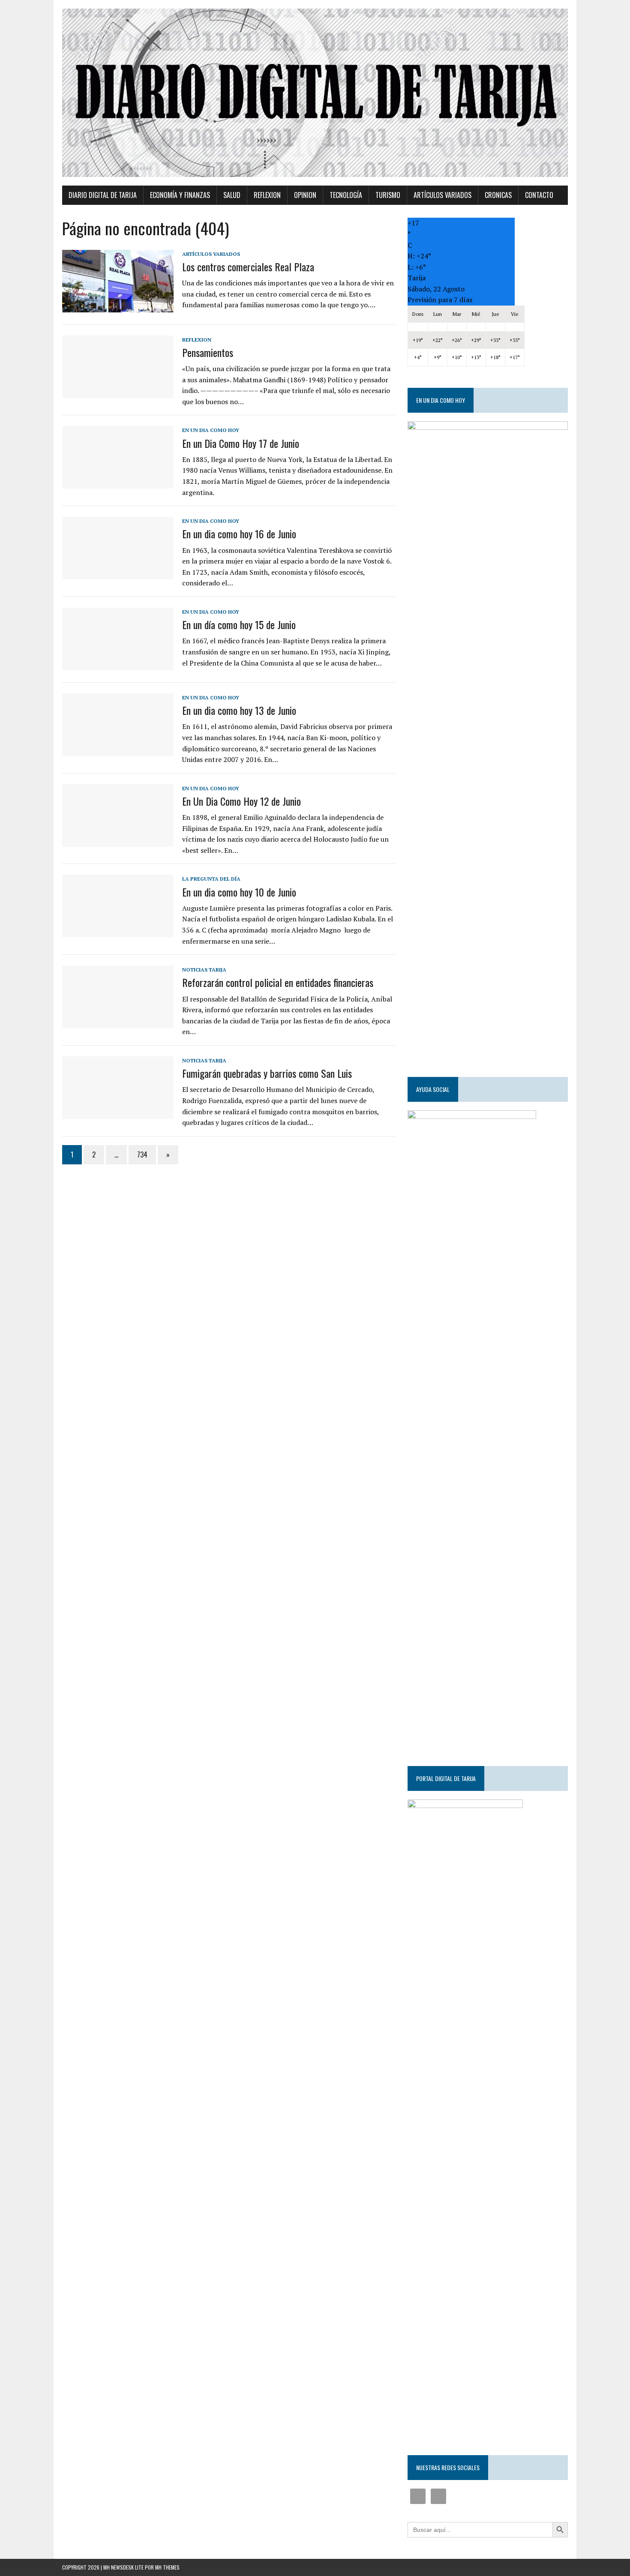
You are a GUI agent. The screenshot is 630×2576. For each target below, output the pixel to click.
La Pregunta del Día (211, 879)
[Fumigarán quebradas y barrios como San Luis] (118, 1113)
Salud (232, 195)
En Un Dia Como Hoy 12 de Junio (241, 801)
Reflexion (267, 195)
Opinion (305, 195)
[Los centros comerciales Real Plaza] (118, 306)
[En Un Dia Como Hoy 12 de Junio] (118, 841)
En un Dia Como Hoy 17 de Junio (241, 443)
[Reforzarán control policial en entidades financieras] (118, 1023)
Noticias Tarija (204, 970)
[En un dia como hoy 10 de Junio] (118, 932)
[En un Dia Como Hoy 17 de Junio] (118, 483)
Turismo (388, 195)
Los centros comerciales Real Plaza (248, 267)
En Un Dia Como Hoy (211, 430)
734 (142, 1155)
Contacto (539, 195)
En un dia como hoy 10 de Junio (239, 892)
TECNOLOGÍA (346, 195)
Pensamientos (208, 352)
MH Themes (167, 2567)
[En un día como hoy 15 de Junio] (118, 664)
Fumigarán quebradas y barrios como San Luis (267, 1073)
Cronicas (498, 195)
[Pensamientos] (118, 392)
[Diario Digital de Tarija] (315, 93)
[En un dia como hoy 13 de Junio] (118, 750)
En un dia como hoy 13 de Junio (239, 710)
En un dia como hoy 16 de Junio (239, 534)
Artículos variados (442, 195)
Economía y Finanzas (180, 195)
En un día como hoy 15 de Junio (239, 624)
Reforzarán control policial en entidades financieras (278, 982)
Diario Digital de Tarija (103, 195)
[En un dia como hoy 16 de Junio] (118, 574)
